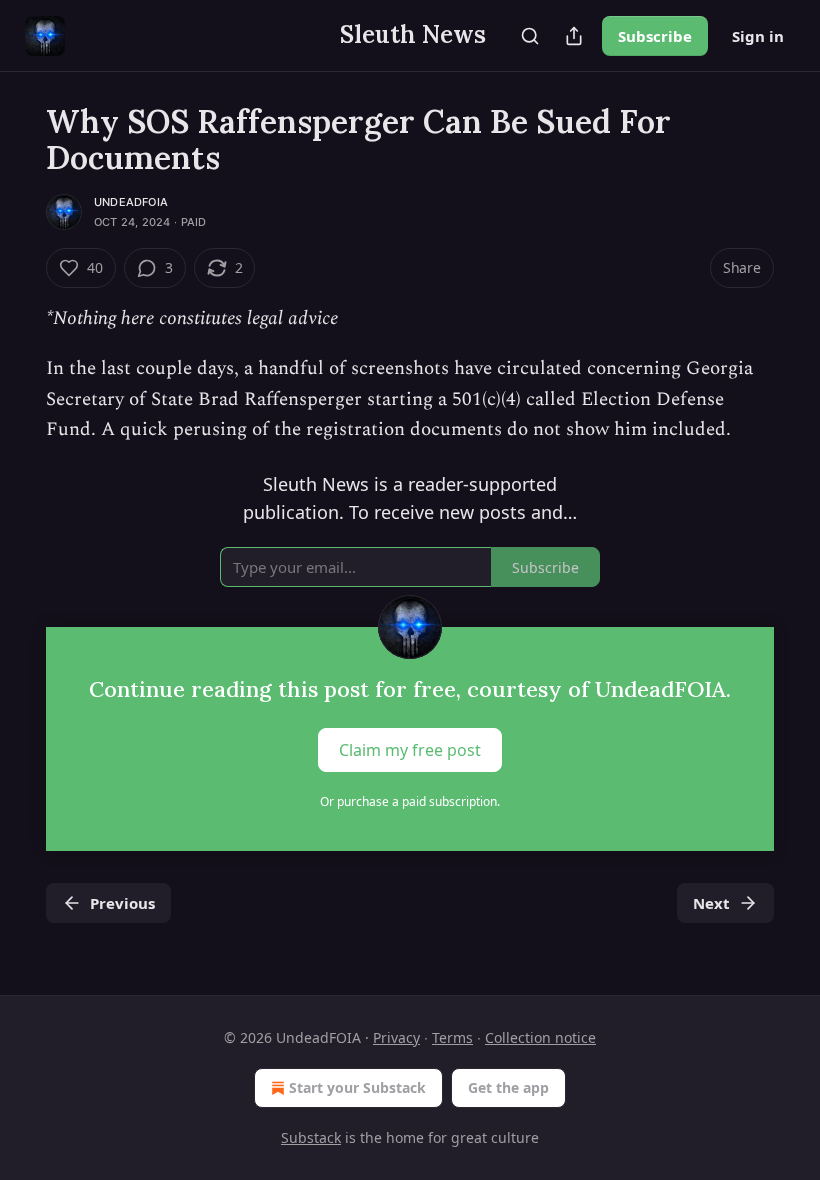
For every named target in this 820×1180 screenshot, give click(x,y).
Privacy (396, 1037)
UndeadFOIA (131, 202)
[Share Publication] (574, 36)
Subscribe (655, 36)
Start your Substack (357, 1087)
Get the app (508, 1087)
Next (711, 903)
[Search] (530, 36)
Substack (311, 1137)
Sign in (758, 36)
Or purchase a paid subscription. (410, 801)
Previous (122, 903)
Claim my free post (410, 750)
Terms (452, 1037)
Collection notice (540, 1037)
